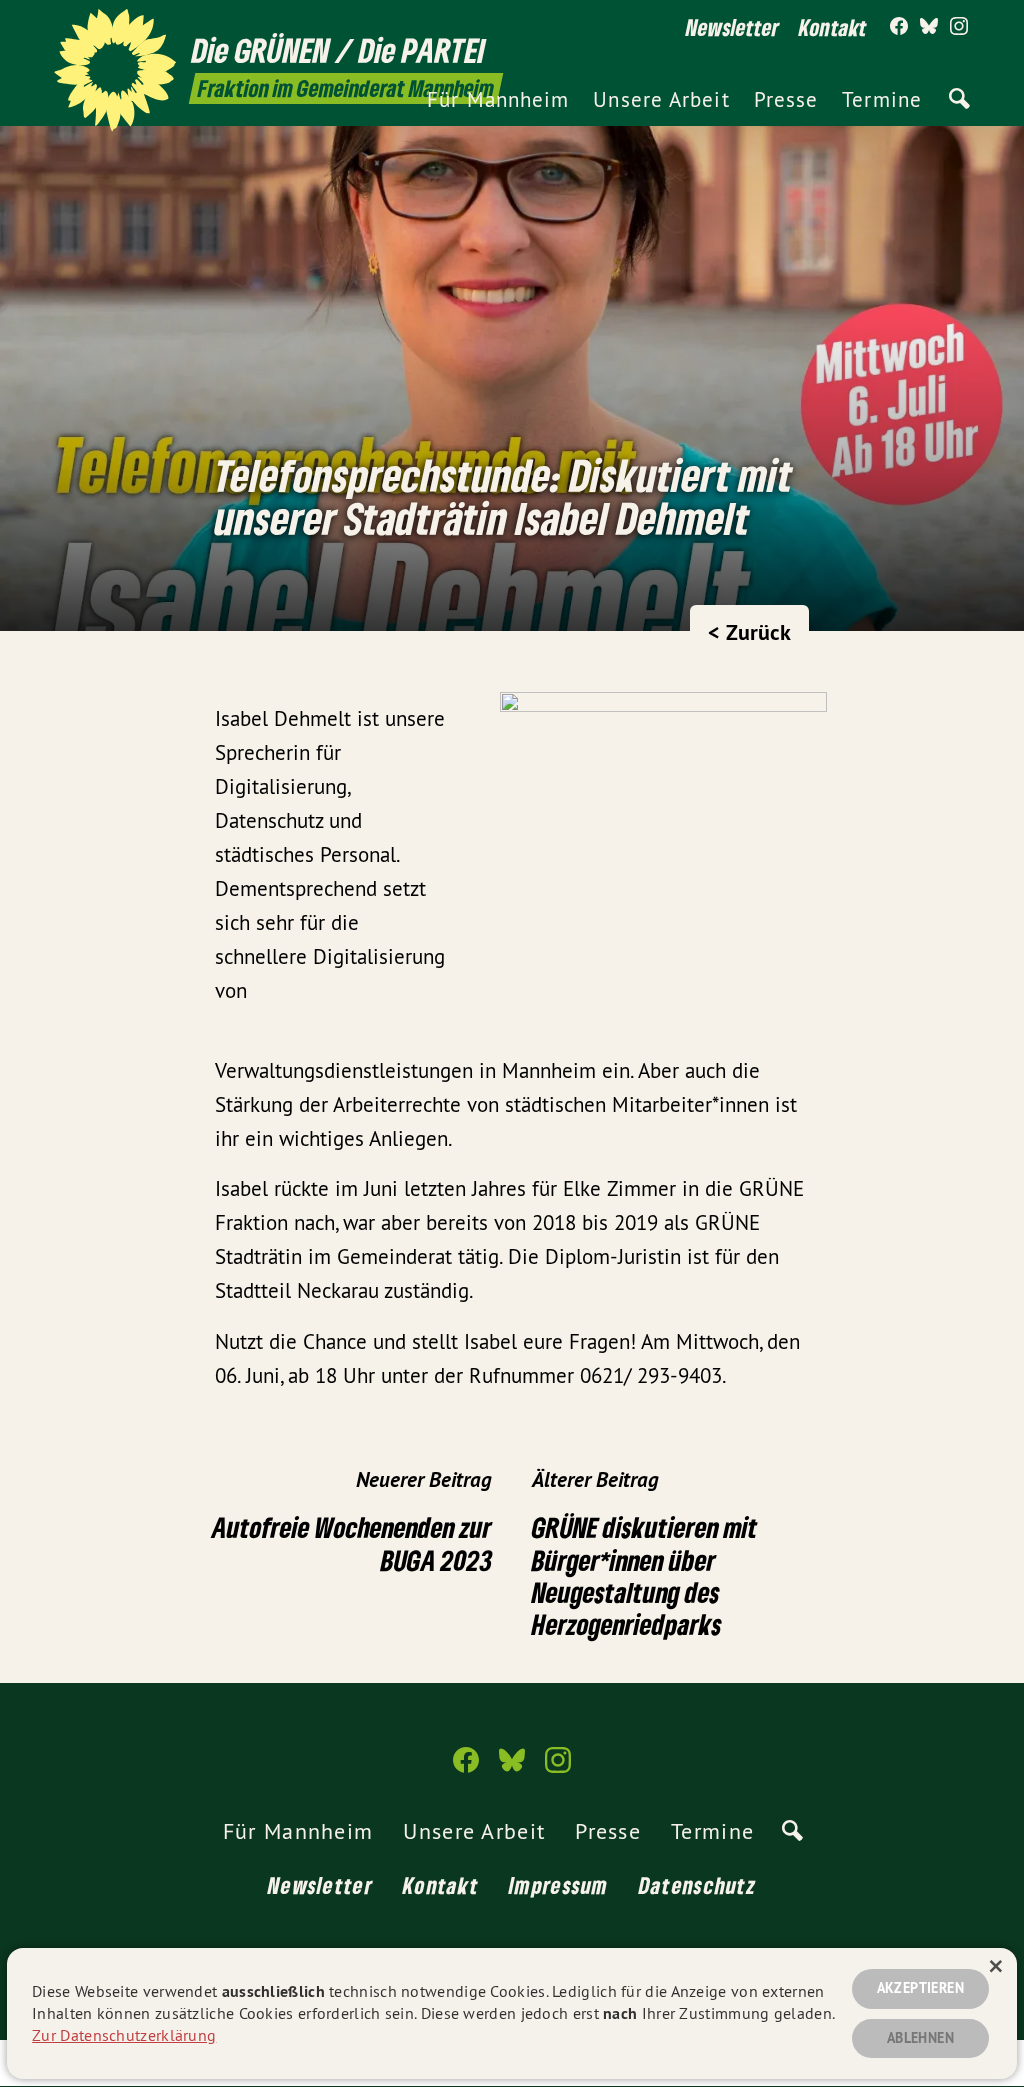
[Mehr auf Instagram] (959, 27)
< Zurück (749, 632)
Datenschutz (697, 1885)
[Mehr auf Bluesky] (929, 27)
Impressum (559, 1885)
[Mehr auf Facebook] (899, 27)
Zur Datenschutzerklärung (124, 2035)
